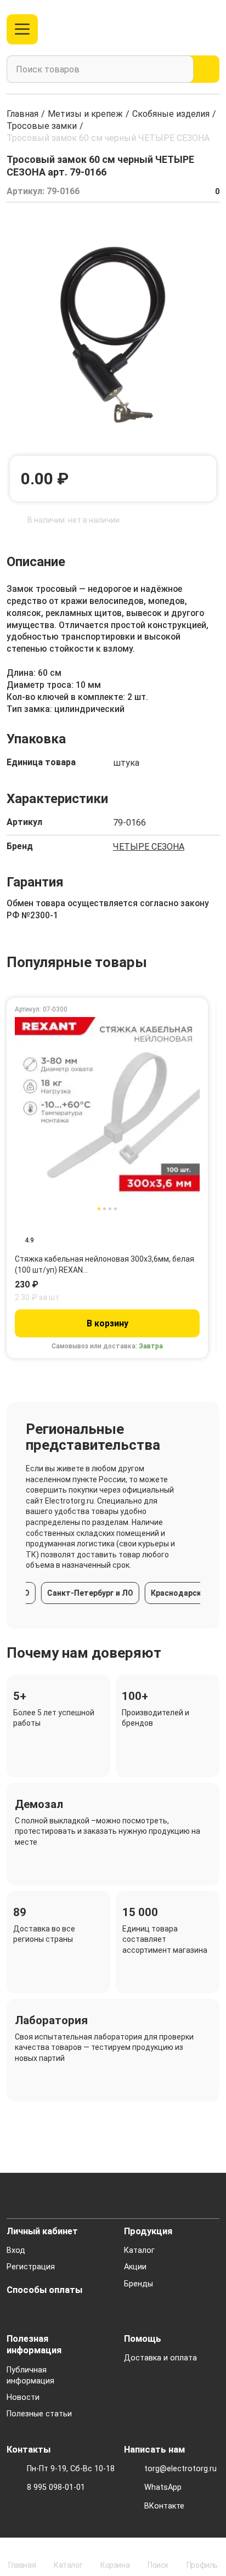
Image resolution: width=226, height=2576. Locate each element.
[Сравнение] (171, 29)
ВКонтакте (164, 2506)
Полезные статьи (39, 2414)
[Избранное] (190, 29)
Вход (16, 2250)
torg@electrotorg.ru (180, 2469)
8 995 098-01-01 (56, 2487)
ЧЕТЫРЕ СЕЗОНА (149, 847)
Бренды (139, 2284)
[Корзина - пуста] (213, 29)
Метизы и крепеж (85, 114)
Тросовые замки (42, 126)
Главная (22, 114)
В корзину (108, 1323)
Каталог (139, 2250)
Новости (23, 2397)
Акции (135, 2267)
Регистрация (31, 2267)
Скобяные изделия (171, 114)
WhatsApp (163, 2487)
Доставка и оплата (160, 2358)
